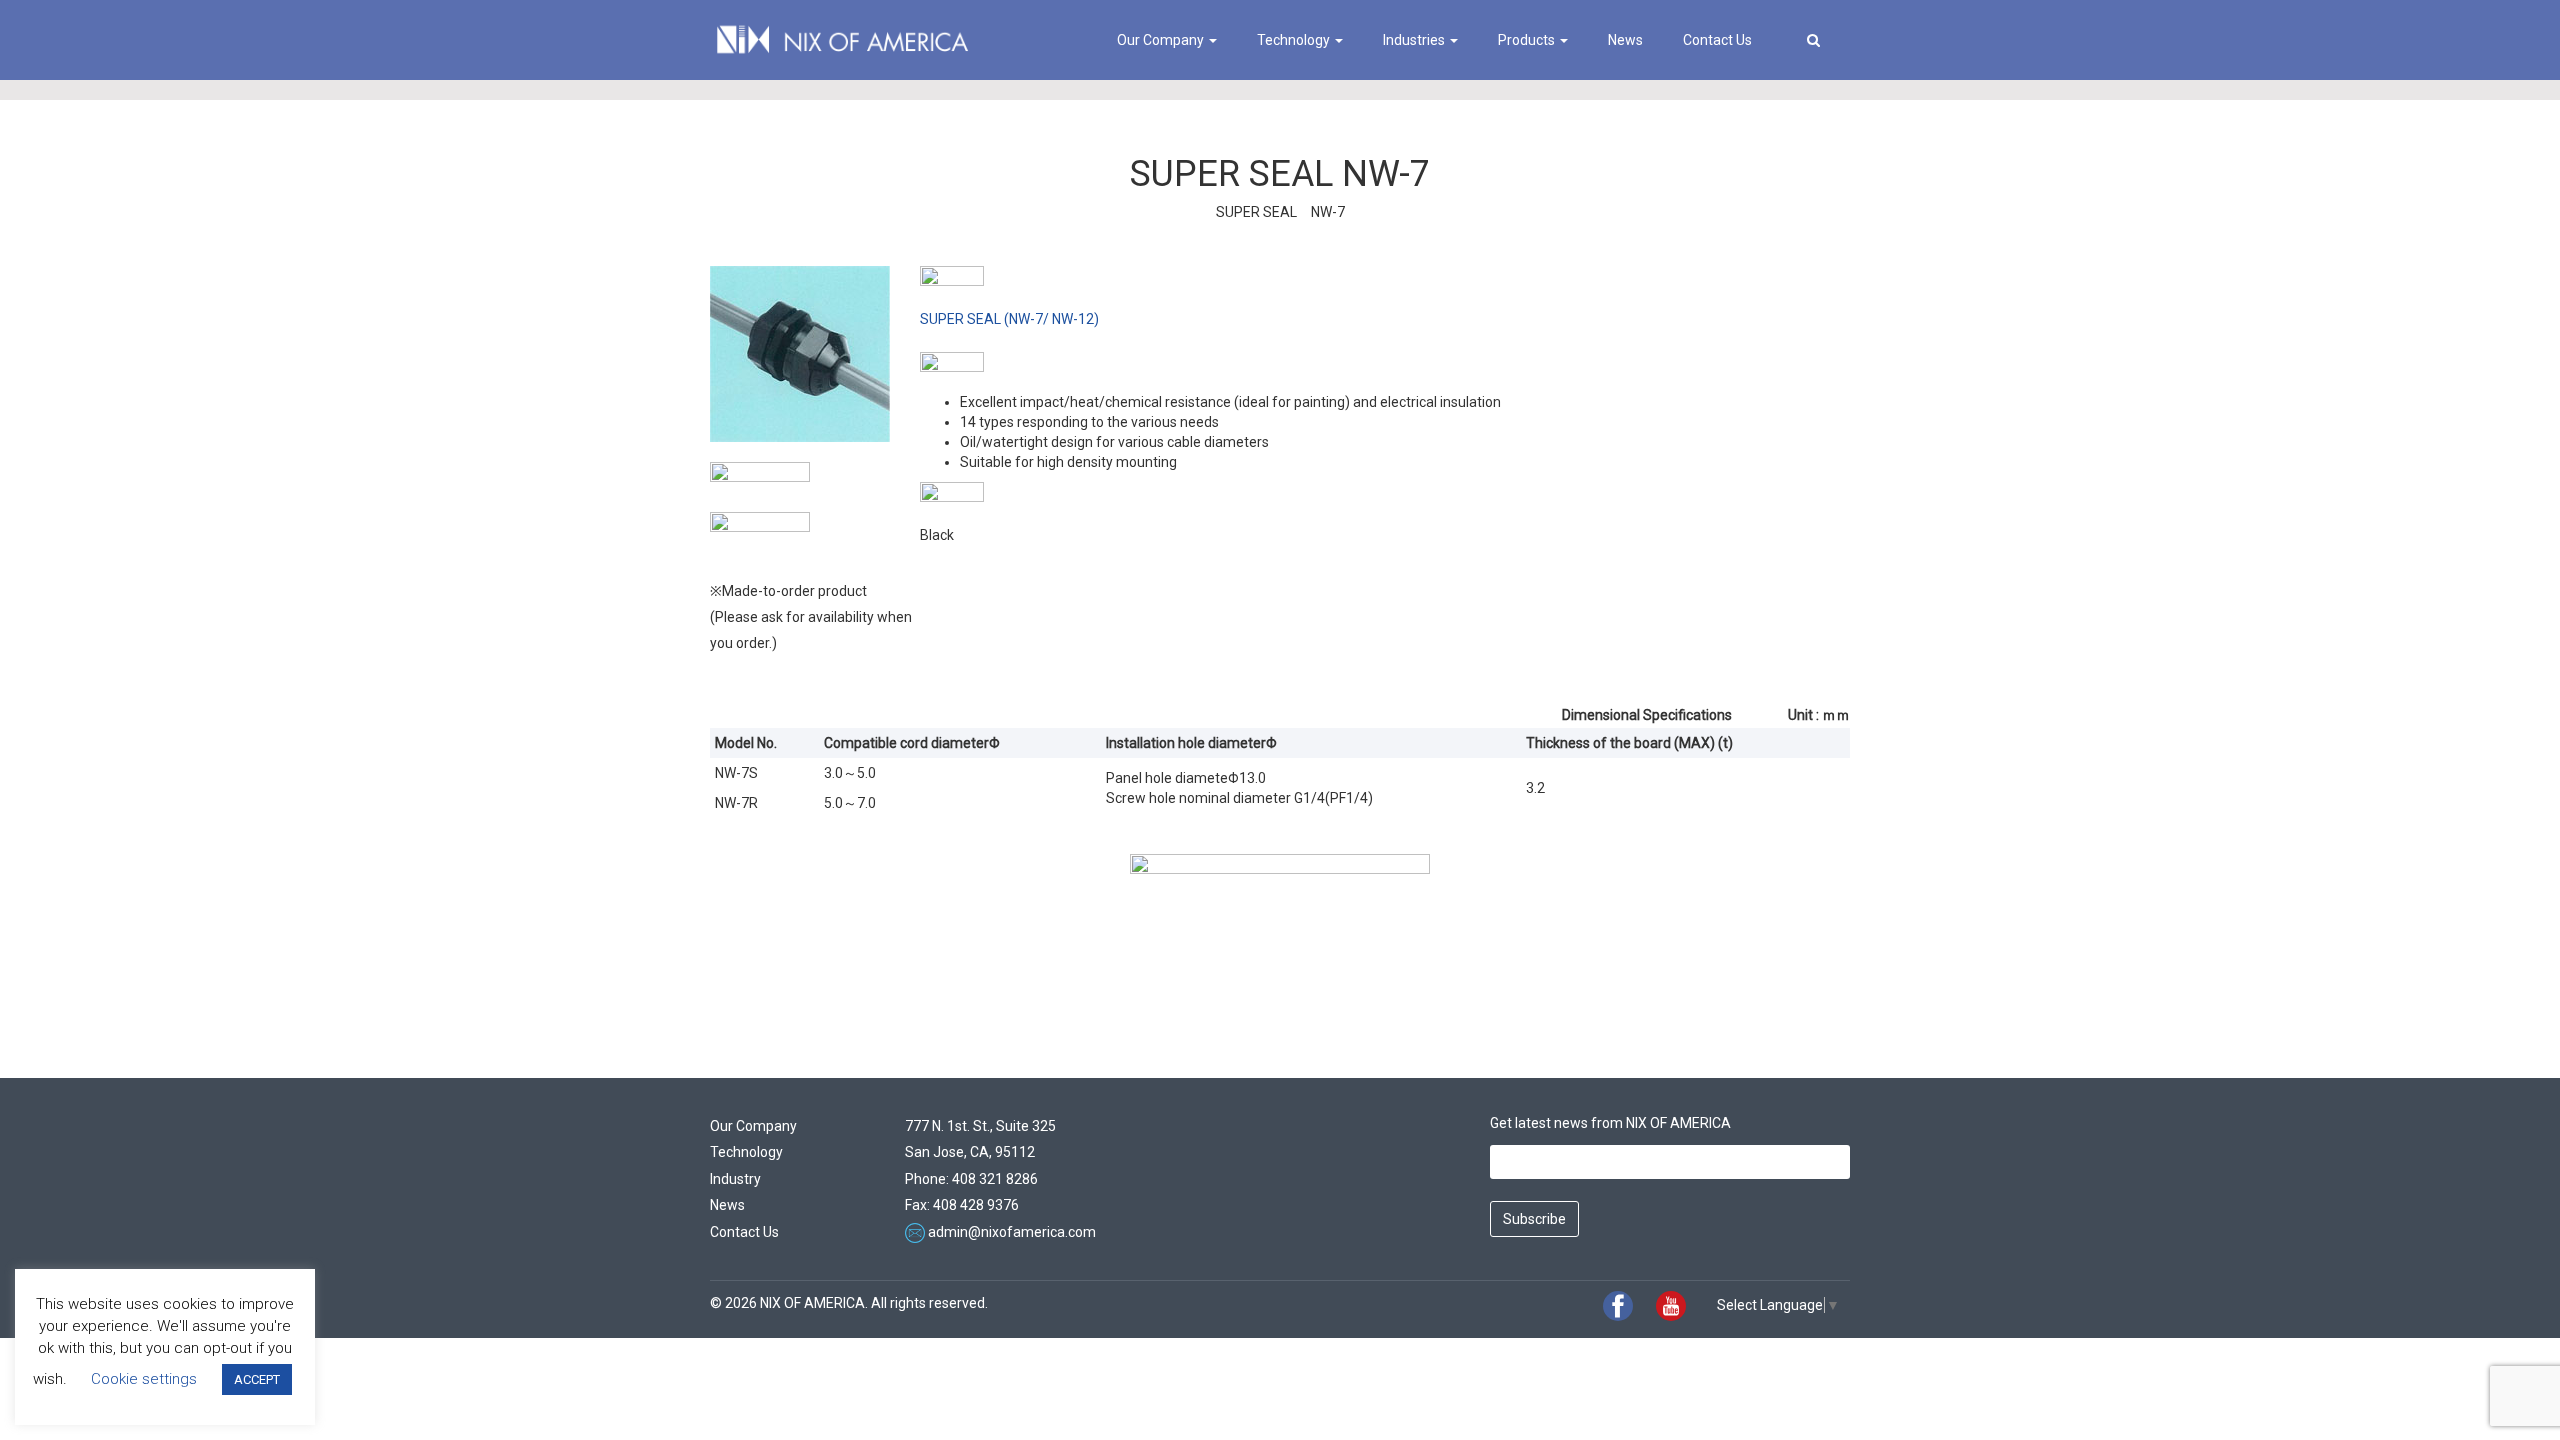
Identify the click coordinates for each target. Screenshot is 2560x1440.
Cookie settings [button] (144, 1379)
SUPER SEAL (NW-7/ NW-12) (1009, 319)
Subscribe (1534, 1219)
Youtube (1671, 1306)
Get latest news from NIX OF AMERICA (1610, 1123)
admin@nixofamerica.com (1012, 1232)
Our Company (1162, 40)
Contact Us (1717, 40)
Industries (1415, 40)
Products (1528, 40)
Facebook (1618, 1306)
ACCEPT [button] (257, 1379)
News (1625, 40)
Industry (735, 1179)
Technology (1295, 40)
